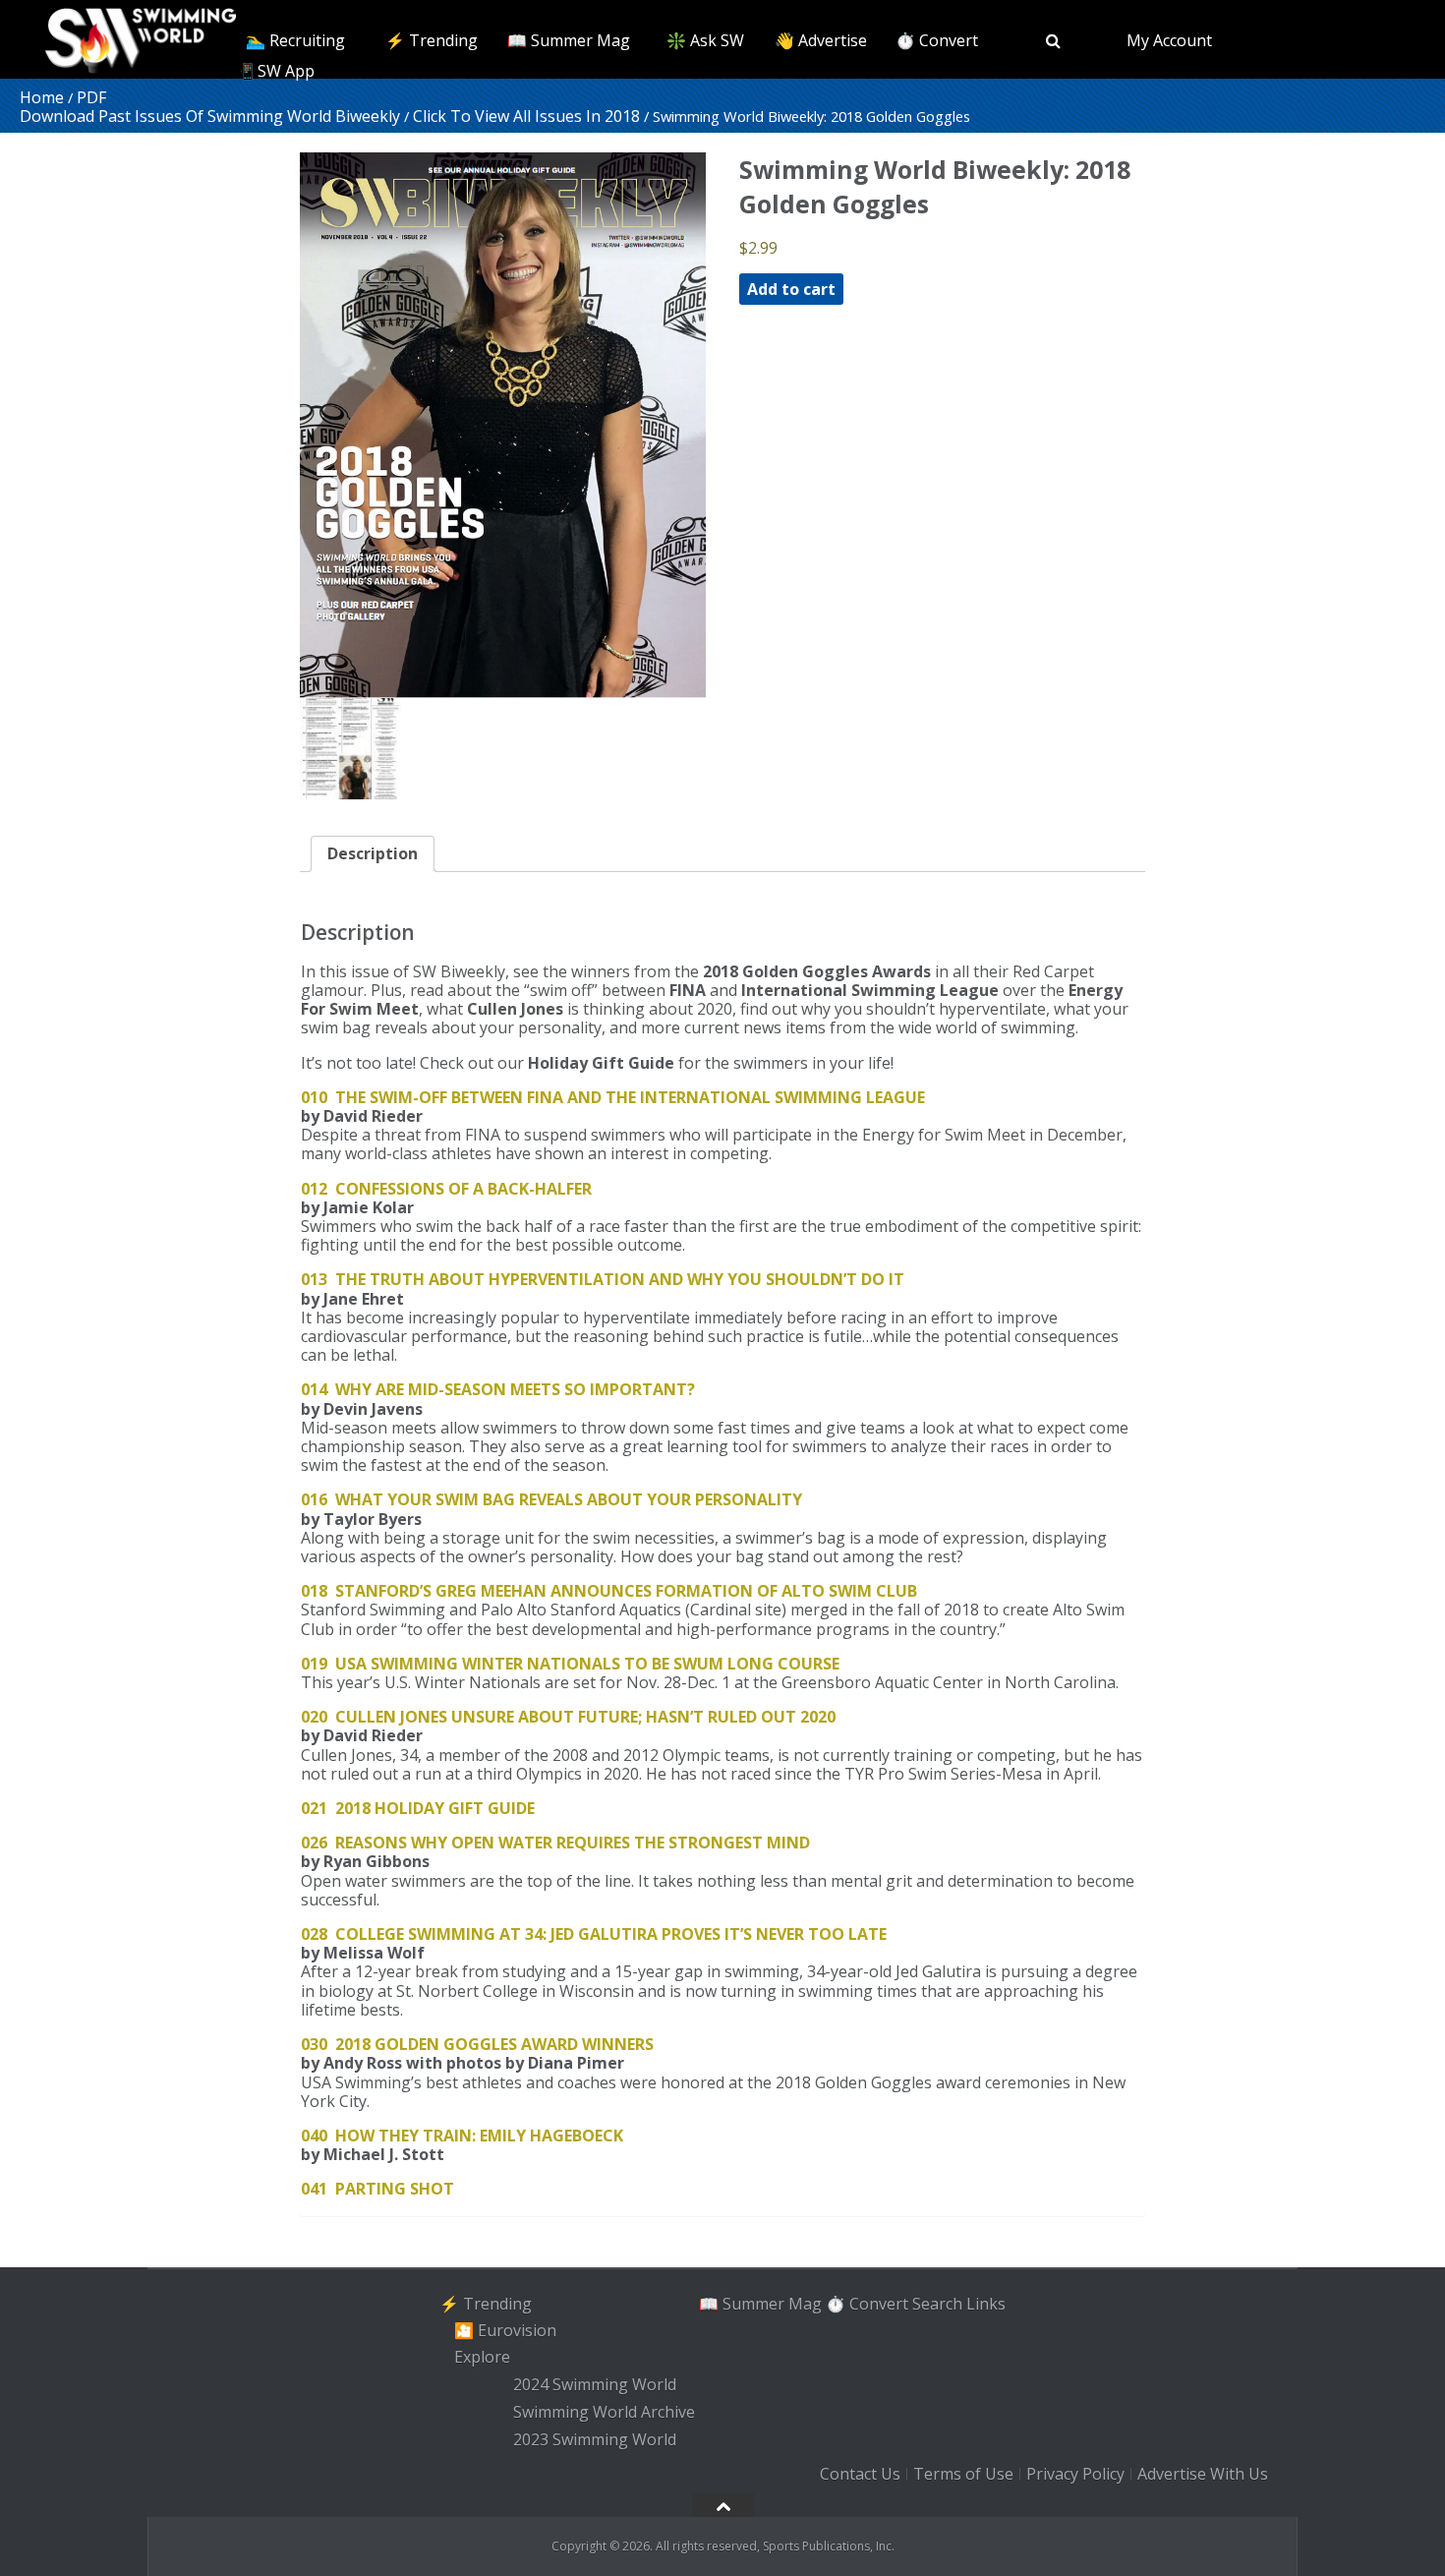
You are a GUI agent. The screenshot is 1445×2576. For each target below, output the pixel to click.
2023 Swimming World (595, 2439)
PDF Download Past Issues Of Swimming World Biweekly (210, 107)
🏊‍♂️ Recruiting (295, 40)
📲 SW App (274, 71)
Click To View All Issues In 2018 (526, 116)
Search (937, 2303)
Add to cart (791, 289)
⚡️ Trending (432, 40)
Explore (482, 2358)
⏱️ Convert (937, 40)
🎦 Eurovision (505, 2330)
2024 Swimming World (595, 2384)
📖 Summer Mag (569, 40)
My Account (1169, 40)
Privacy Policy (1075, 2475)
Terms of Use (963, 2475)
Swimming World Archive (604, 2412)
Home (42, 97)
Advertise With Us (1203, 2475)
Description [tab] (373, 853)
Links (986, 2303)
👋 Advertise (821, 40)
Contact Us (860, 2475)
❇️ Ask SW (705, 40)
